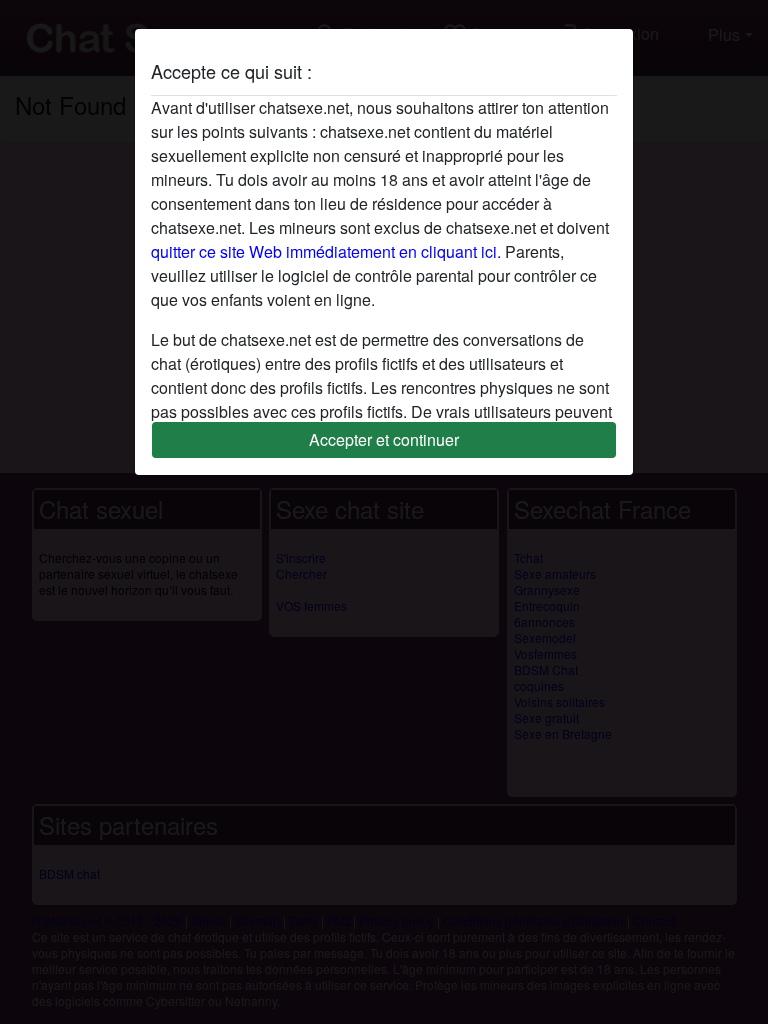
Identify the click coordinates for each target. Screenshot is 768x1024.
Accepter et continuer (384, 439)
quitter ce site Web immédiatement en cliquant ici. (326, 251)
